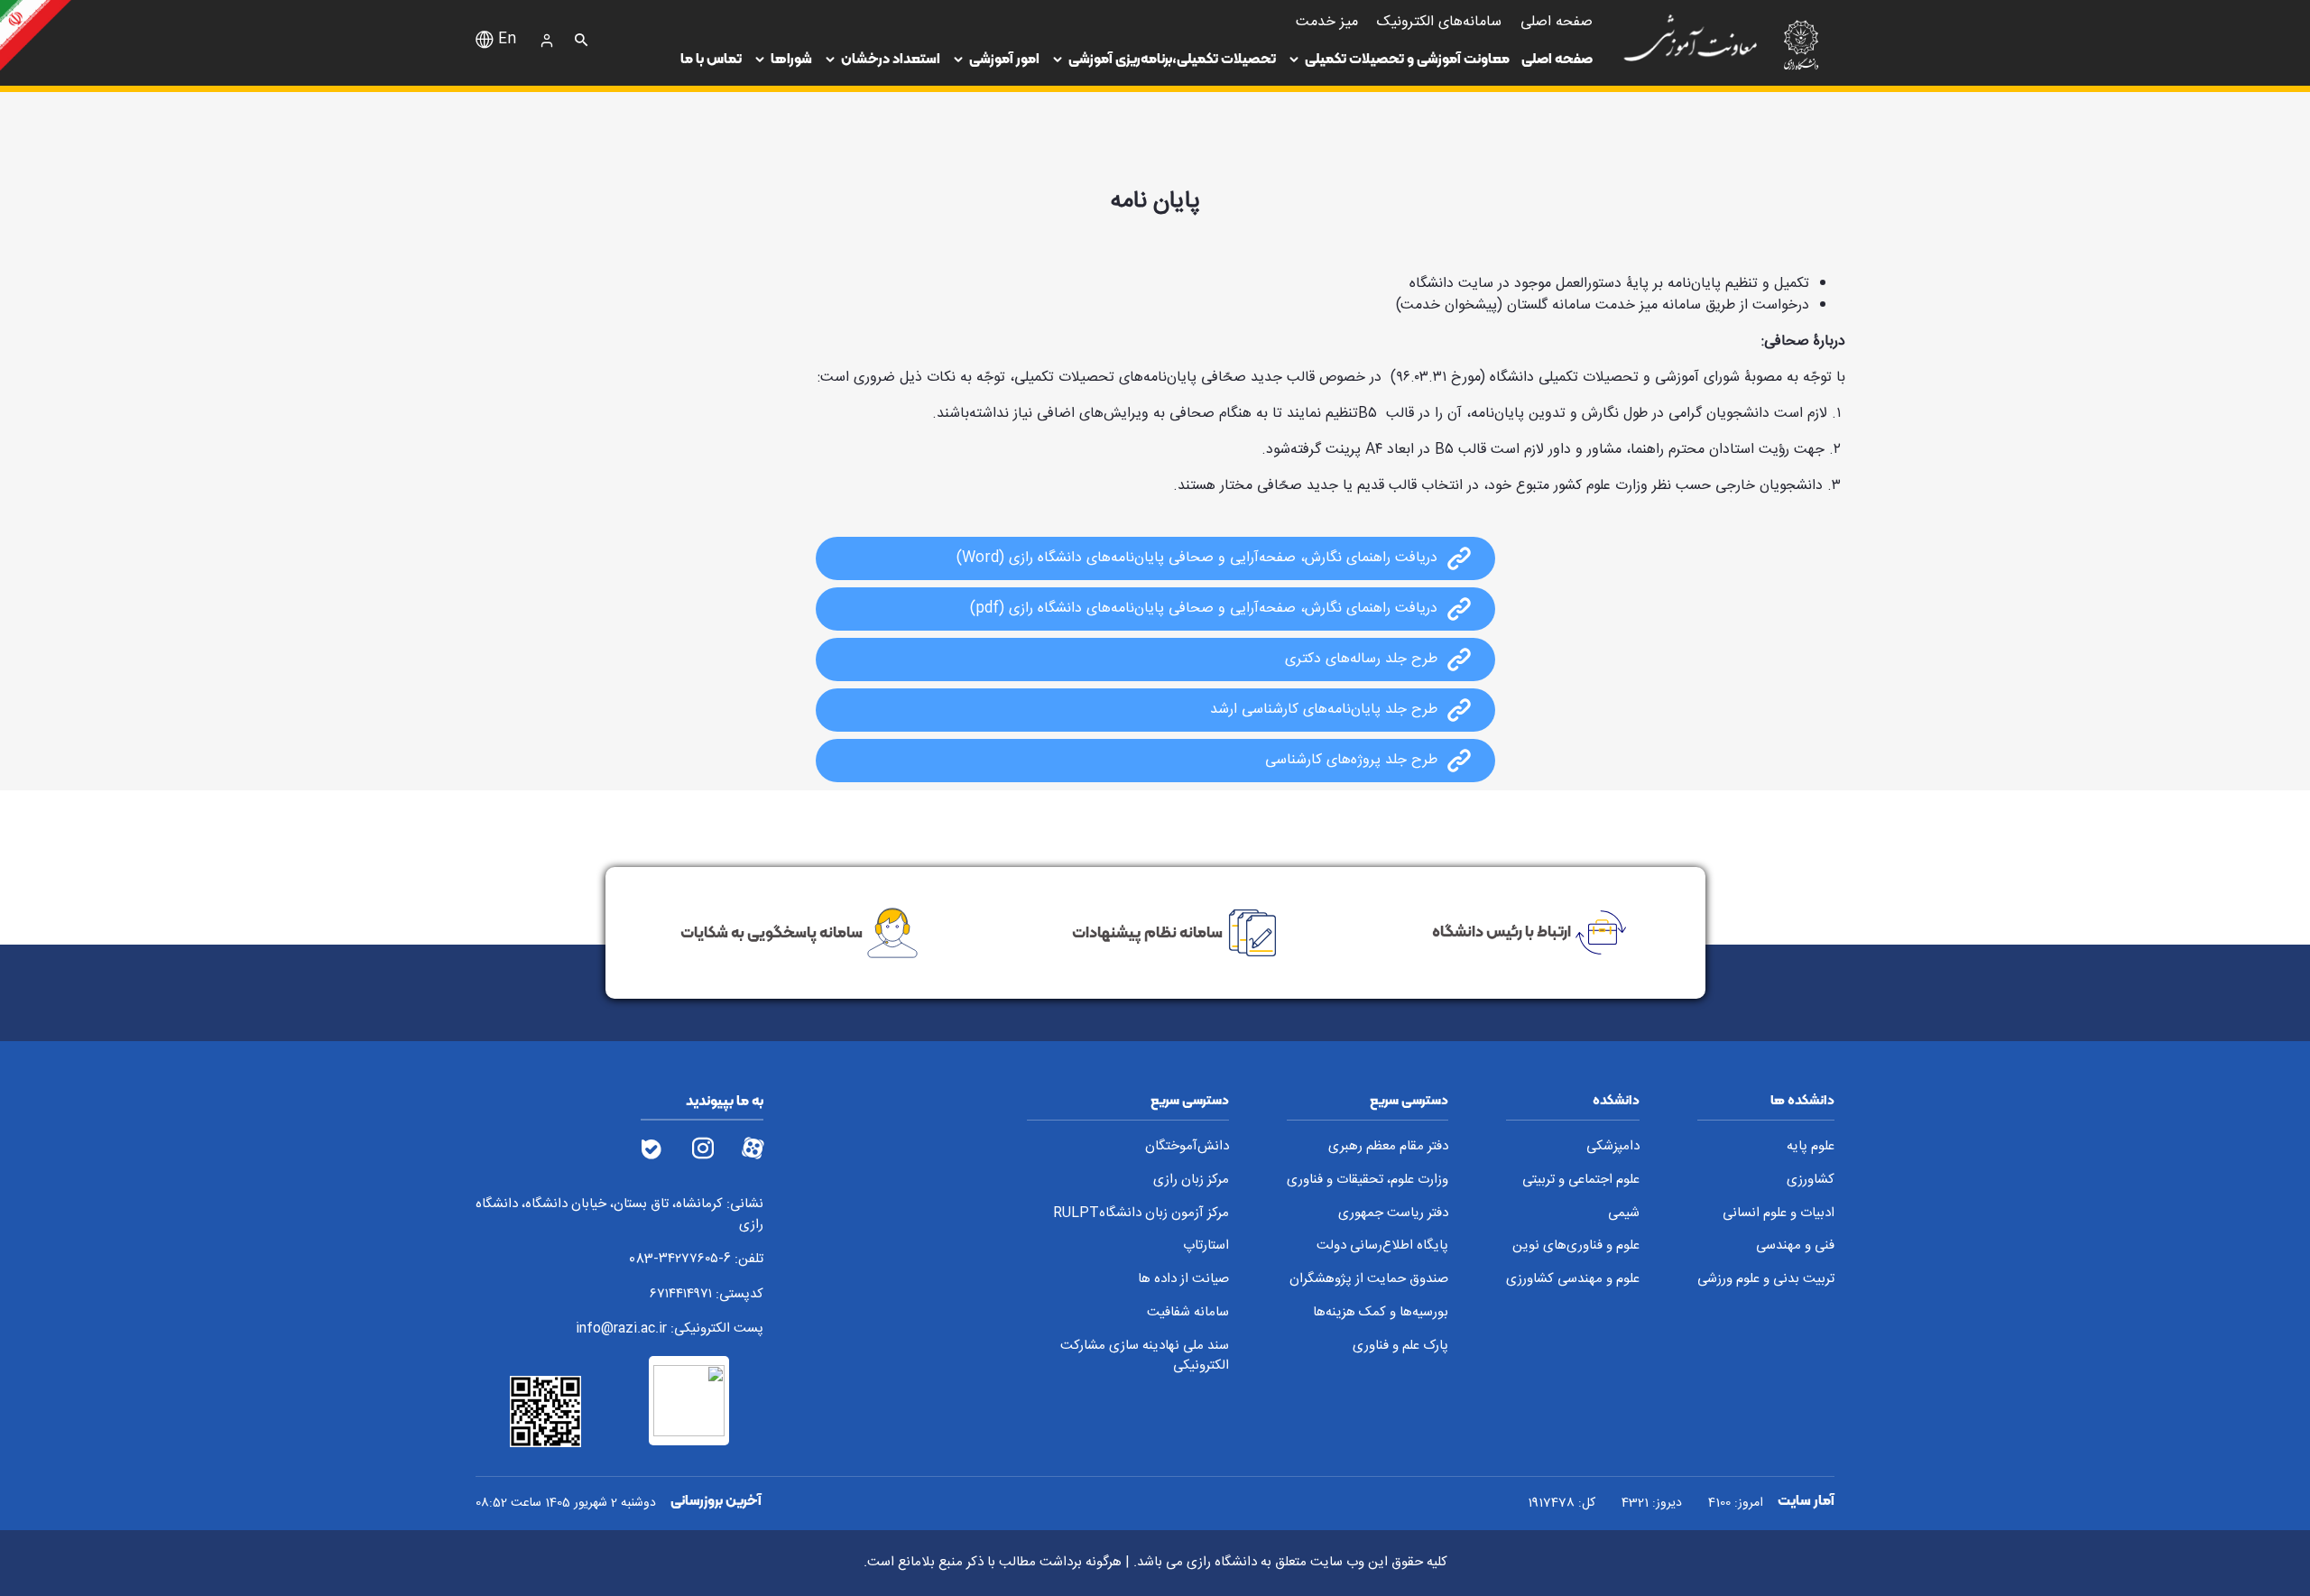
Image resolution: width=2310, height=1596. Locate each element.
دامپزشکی (1613, 1147)
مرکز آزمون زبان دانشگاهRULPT (1141, 1214)
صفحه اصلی (1557, 58)
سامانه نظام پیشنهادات (1147, 931)
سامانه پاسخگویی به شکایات (772, 931)
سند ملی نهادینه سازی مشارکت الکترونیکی (1145, 1356)
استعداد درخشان (891, 58)
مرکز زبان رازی (1191, 1181)
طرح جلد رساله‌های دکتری (1361, 660)
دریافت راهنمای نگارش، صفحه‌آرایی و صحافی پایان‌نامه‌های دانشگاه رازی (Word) (1197, 558)
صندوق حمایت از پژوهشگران (1369, 1280)
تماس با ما (711, 58)
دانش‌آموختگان (1187, 1147)
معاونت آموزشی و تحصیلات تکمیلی (1407, 58)
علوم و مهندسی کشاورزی (1573, 1280)
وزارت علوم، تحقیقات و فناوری (1368, 1181)
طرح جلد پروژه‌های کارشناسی (1351, 761)
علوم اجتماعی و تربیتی (1581, 1181)
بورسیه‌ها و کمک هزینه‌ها (1381, 1313)
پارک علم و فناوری (1400, 1347)
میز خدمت (1327, 22)
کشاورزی (1811, 1181)
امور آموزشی (1004, 58)
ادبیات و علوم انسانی (1779, 1214)
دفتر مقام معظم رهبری (1388, 1147)
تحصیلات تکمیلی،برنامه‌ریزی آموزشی (1172, 58)
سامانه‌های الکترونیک (1439, 22)
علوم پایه (1811, 1147)
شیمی (1624, 1214)
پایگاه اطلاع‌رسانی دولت (1382, 1246)
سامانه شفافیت (1188, 1313)
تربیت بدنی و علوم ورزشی (1766, 1280)
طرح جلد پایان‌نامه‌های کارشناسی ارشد (1324, 710)
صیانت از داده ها (1183, 1280)
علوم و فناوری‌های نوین (1576, 1246)
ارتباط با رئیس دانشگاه (1501, 931)
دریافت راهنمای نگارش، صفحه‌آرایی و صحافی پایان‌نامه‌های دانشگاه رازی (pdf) (1204, 609)
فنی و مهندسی (1795, 1246)
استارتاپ (1206, 1246)
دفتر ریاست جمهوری (1393, 1214)
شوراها (791, 58)
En (507, 40)
